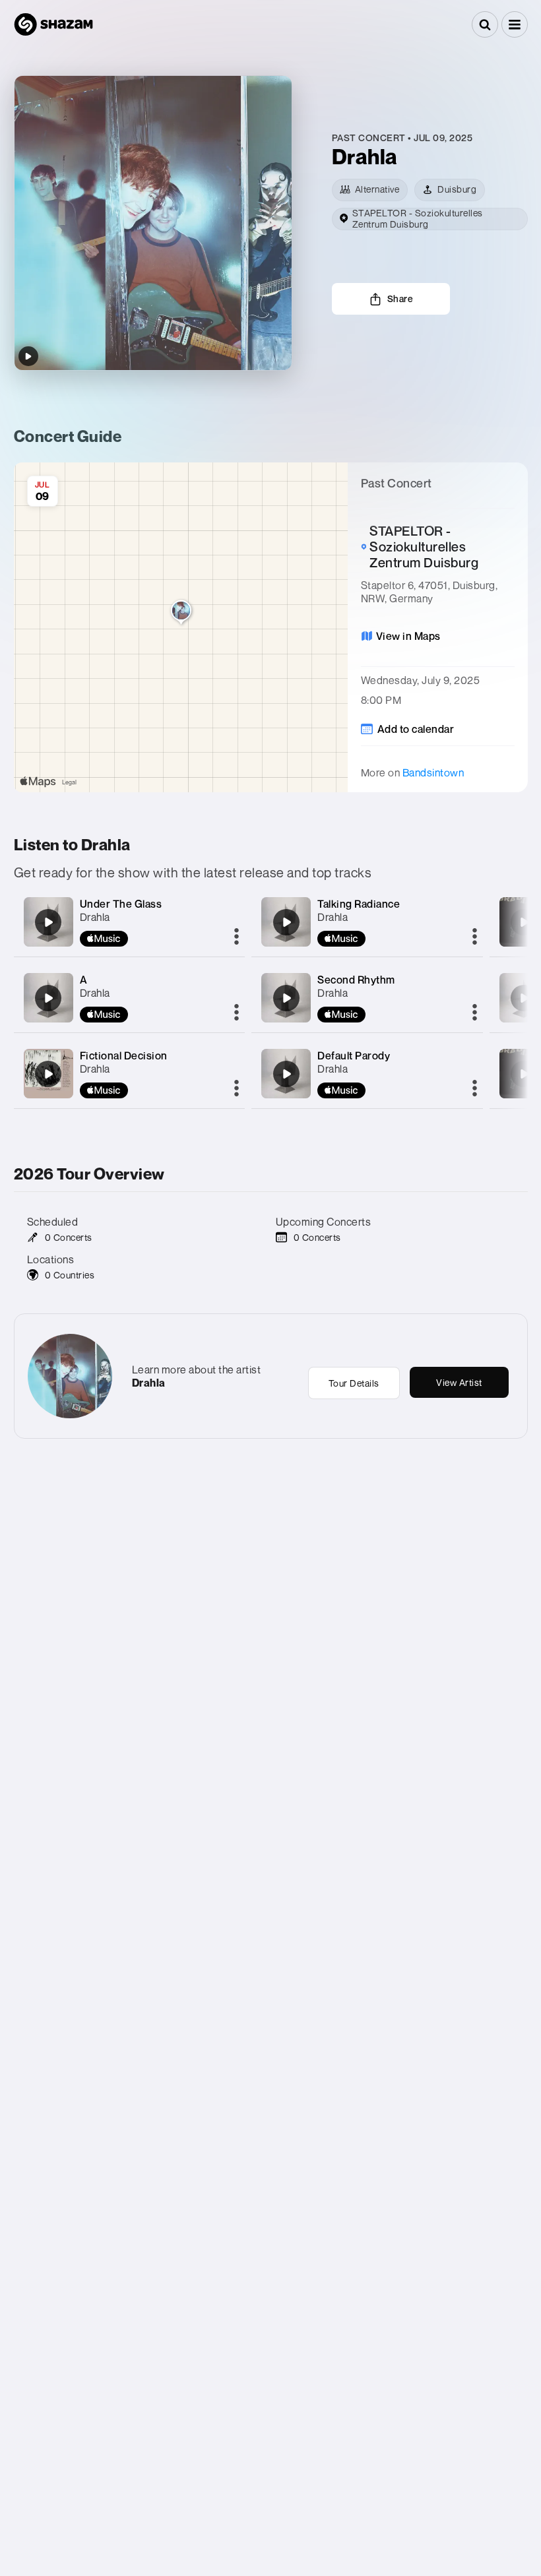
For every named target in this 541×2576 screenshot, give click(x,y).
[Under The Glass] (48, 922)
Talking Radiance (359, 904)
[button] (515, 24)
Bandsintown (433, 772)
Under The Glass (121, 904)
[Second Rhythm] (286, 998)
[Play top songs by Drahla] (28, 356)
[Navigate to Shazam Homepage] (53, 24)
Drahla (95, 917)
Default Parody (354, 1055)
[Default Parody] (286, 1074)
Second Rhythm (356, 980)
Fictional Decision (124, 1055)
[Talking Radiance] (286, 922)
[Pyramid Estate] (524, 1074)
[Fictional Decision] (48, 1074)
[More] (237, 937)
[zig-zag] (524, 998)
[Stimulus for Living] (524, 922)
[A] (48, 998)
